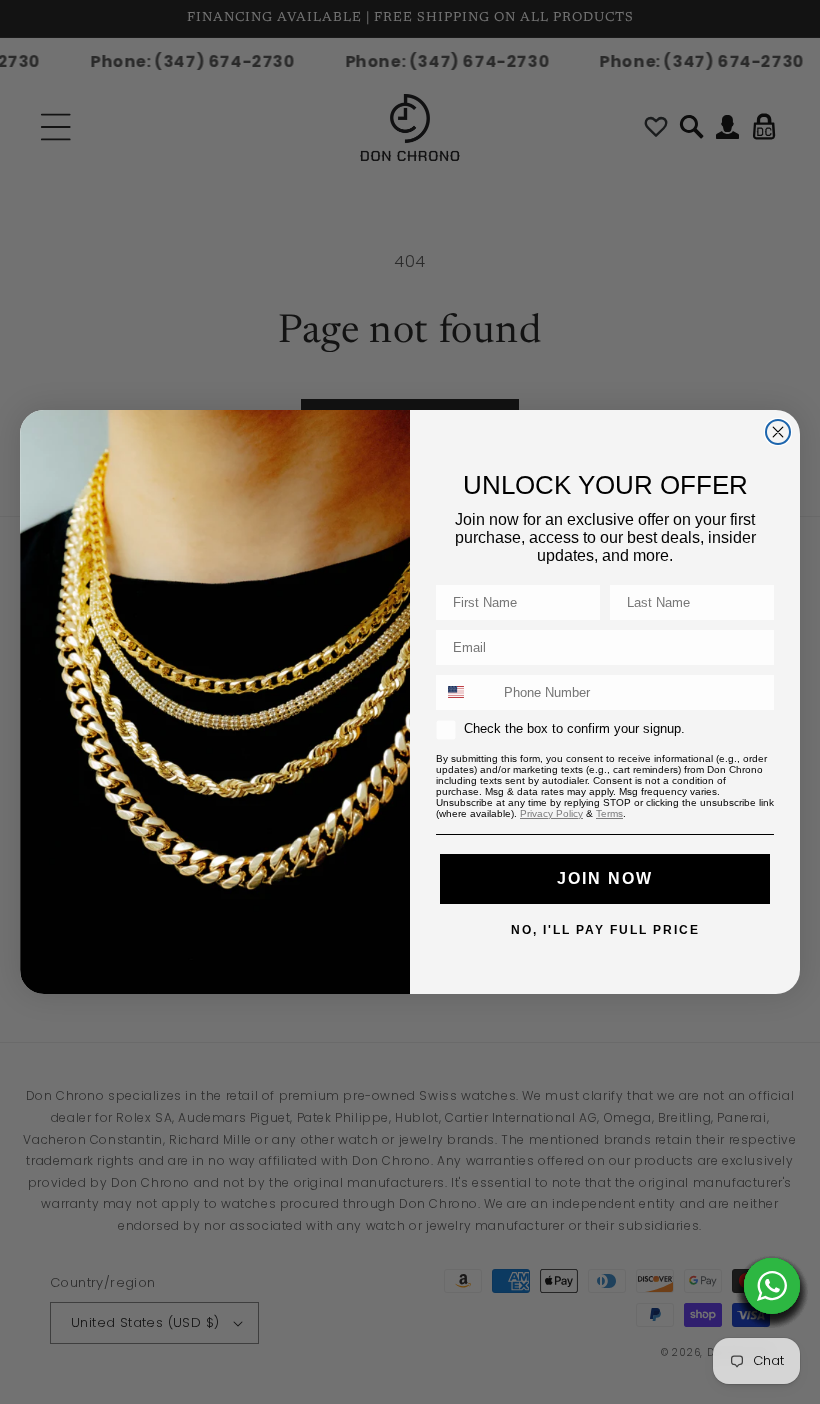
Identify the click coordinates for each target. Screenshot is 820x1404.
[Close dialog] (778, 432)
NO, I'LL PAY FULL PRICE (605, 929)
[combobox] (465, 692)
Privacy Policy (551, 813)
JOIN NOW (605, 878)
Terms (609, 813)
